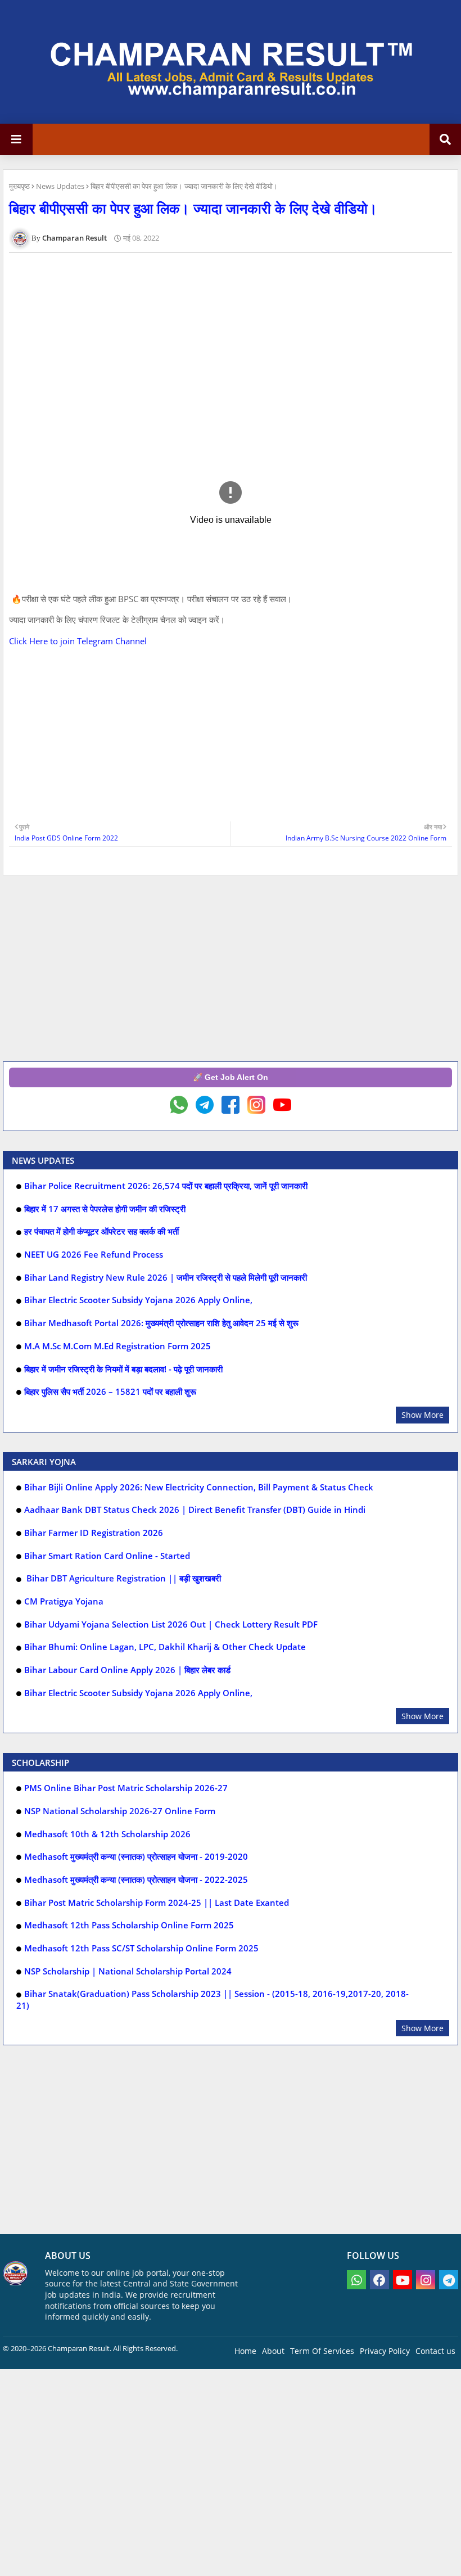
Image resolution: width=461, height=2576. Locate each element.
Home (245, 2351)
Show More (422, 1415)
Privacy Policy (385, 2351)
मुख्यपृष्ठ (19, 186)
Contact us (435, 2351)
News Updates (60, 186)
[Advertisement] (231, 340)
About (273, 2351)
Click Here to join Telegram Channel (78, 641)
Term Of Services (322, 2351)
